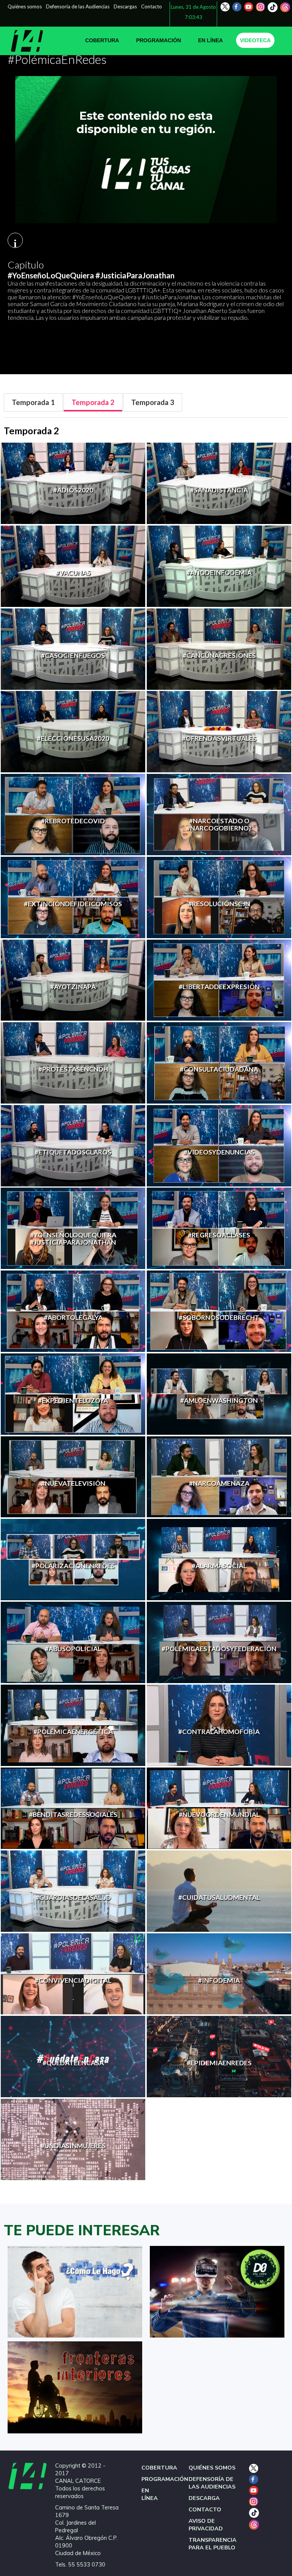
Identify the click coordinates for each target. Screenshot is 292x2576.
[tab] (33, 403)
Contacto (152, 6)
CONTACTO (205, 2509)
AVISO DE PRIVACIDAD (206, 2525)
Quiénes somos (25, 6)
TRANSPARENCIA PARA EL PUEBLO (213, 2544)
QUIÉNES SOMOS (212, 2468)
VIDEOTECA (255, 40)
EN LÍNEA (210, 40)
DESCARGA (204, 2498)
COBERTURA (102, 40)
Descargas (125, 6)
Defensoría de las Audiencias (78, 6)
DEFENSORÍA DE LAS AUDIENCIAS (212, 2483)
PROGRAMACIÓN (159, 40)
